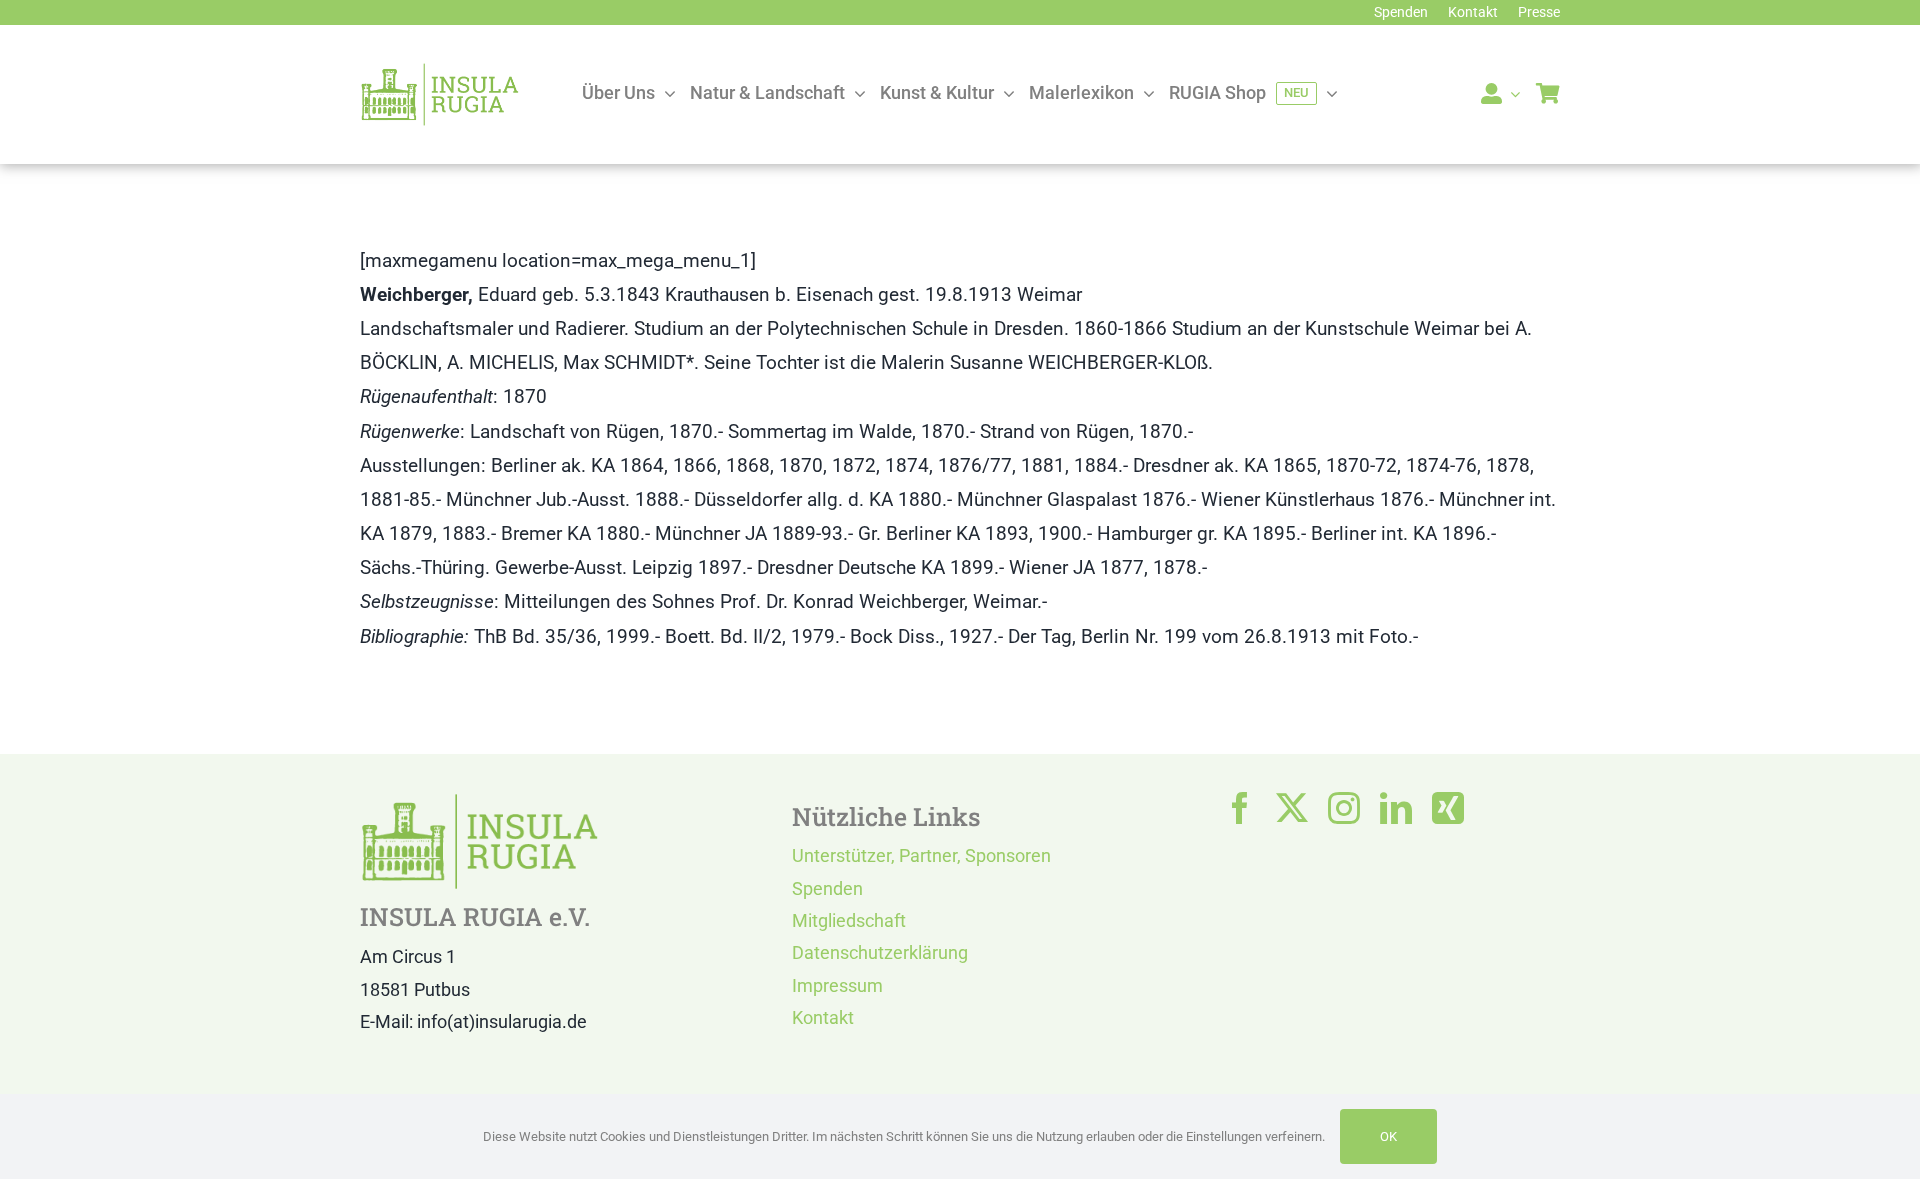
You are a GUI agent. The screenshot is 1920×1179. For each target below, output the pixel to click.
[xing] (1448, 808)
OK (1388, 1136)
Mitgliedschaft (849, 920)
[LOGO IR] (440, 71)
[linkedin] (1396, 808)
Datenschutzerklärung (880, 952)
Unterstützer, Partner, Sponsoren (921, 855)
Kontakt (823, 1017)
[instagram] (1344, 808)
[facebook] (1240, 808)
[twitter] (1292, 808)
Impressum (837, 985)
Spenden (827, 888)
